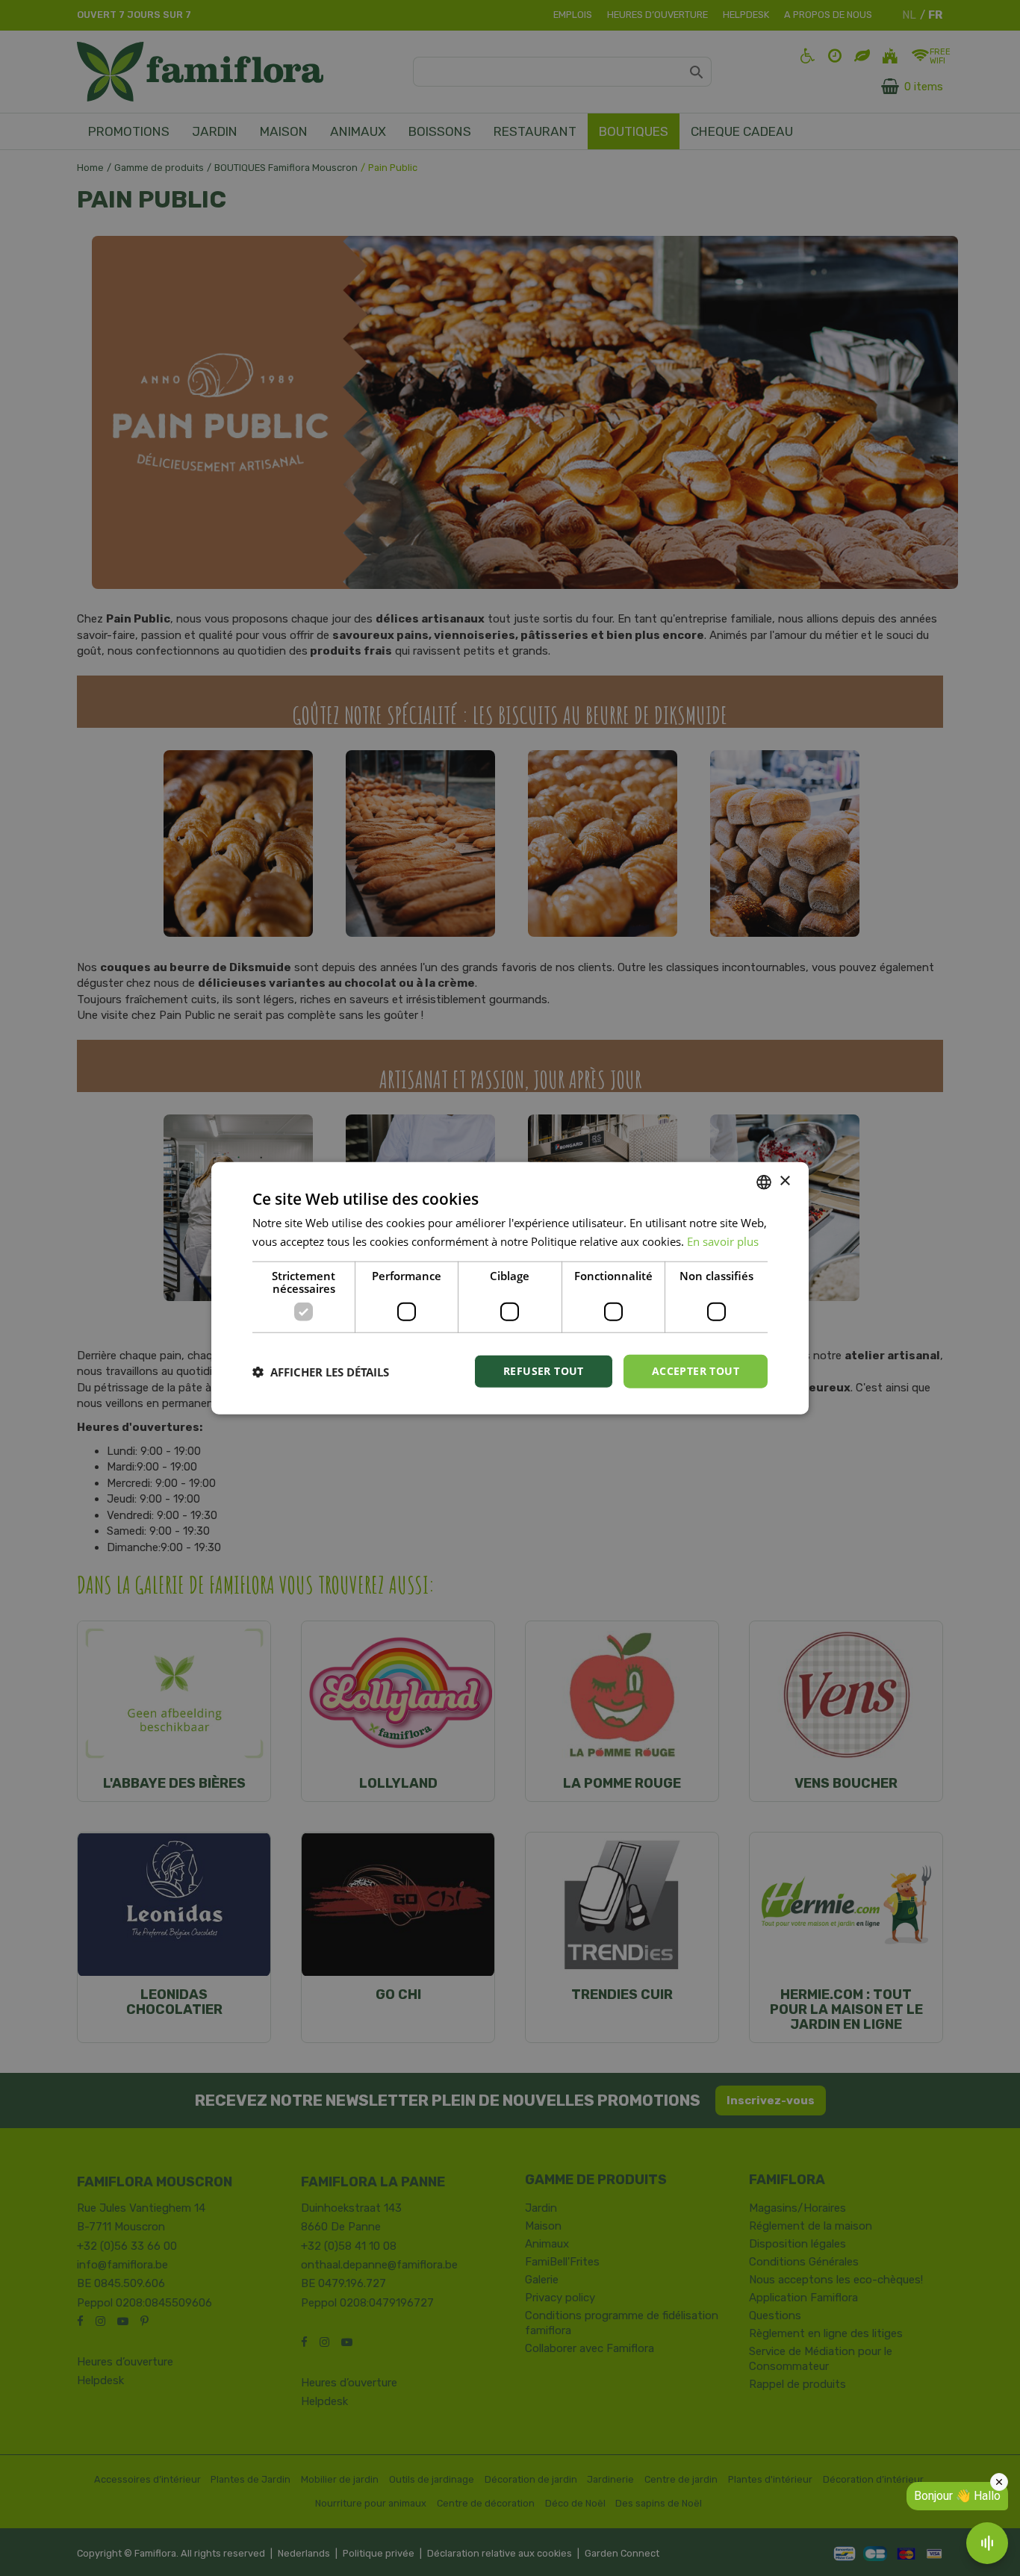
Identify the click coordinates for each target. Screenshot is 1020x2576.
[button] (321, 1371)
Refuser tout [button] (544, 1371)
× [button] (784, 1181)
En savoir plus (723, 1241)
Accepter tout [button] (696, 1371)
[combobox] (764, 1182)
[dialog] (510, 1288)
